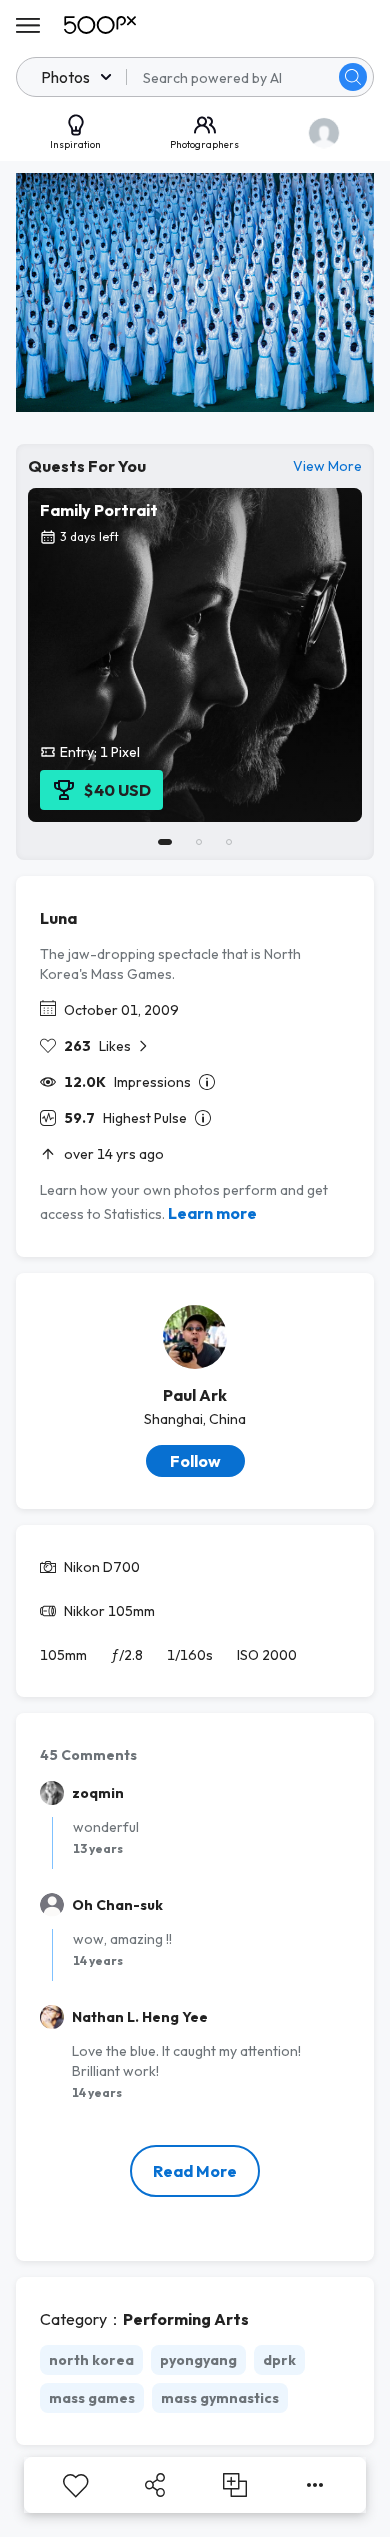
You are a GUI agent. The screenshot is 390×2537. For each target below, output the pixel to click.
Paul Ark (195, 1395)
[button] (353, 77)
